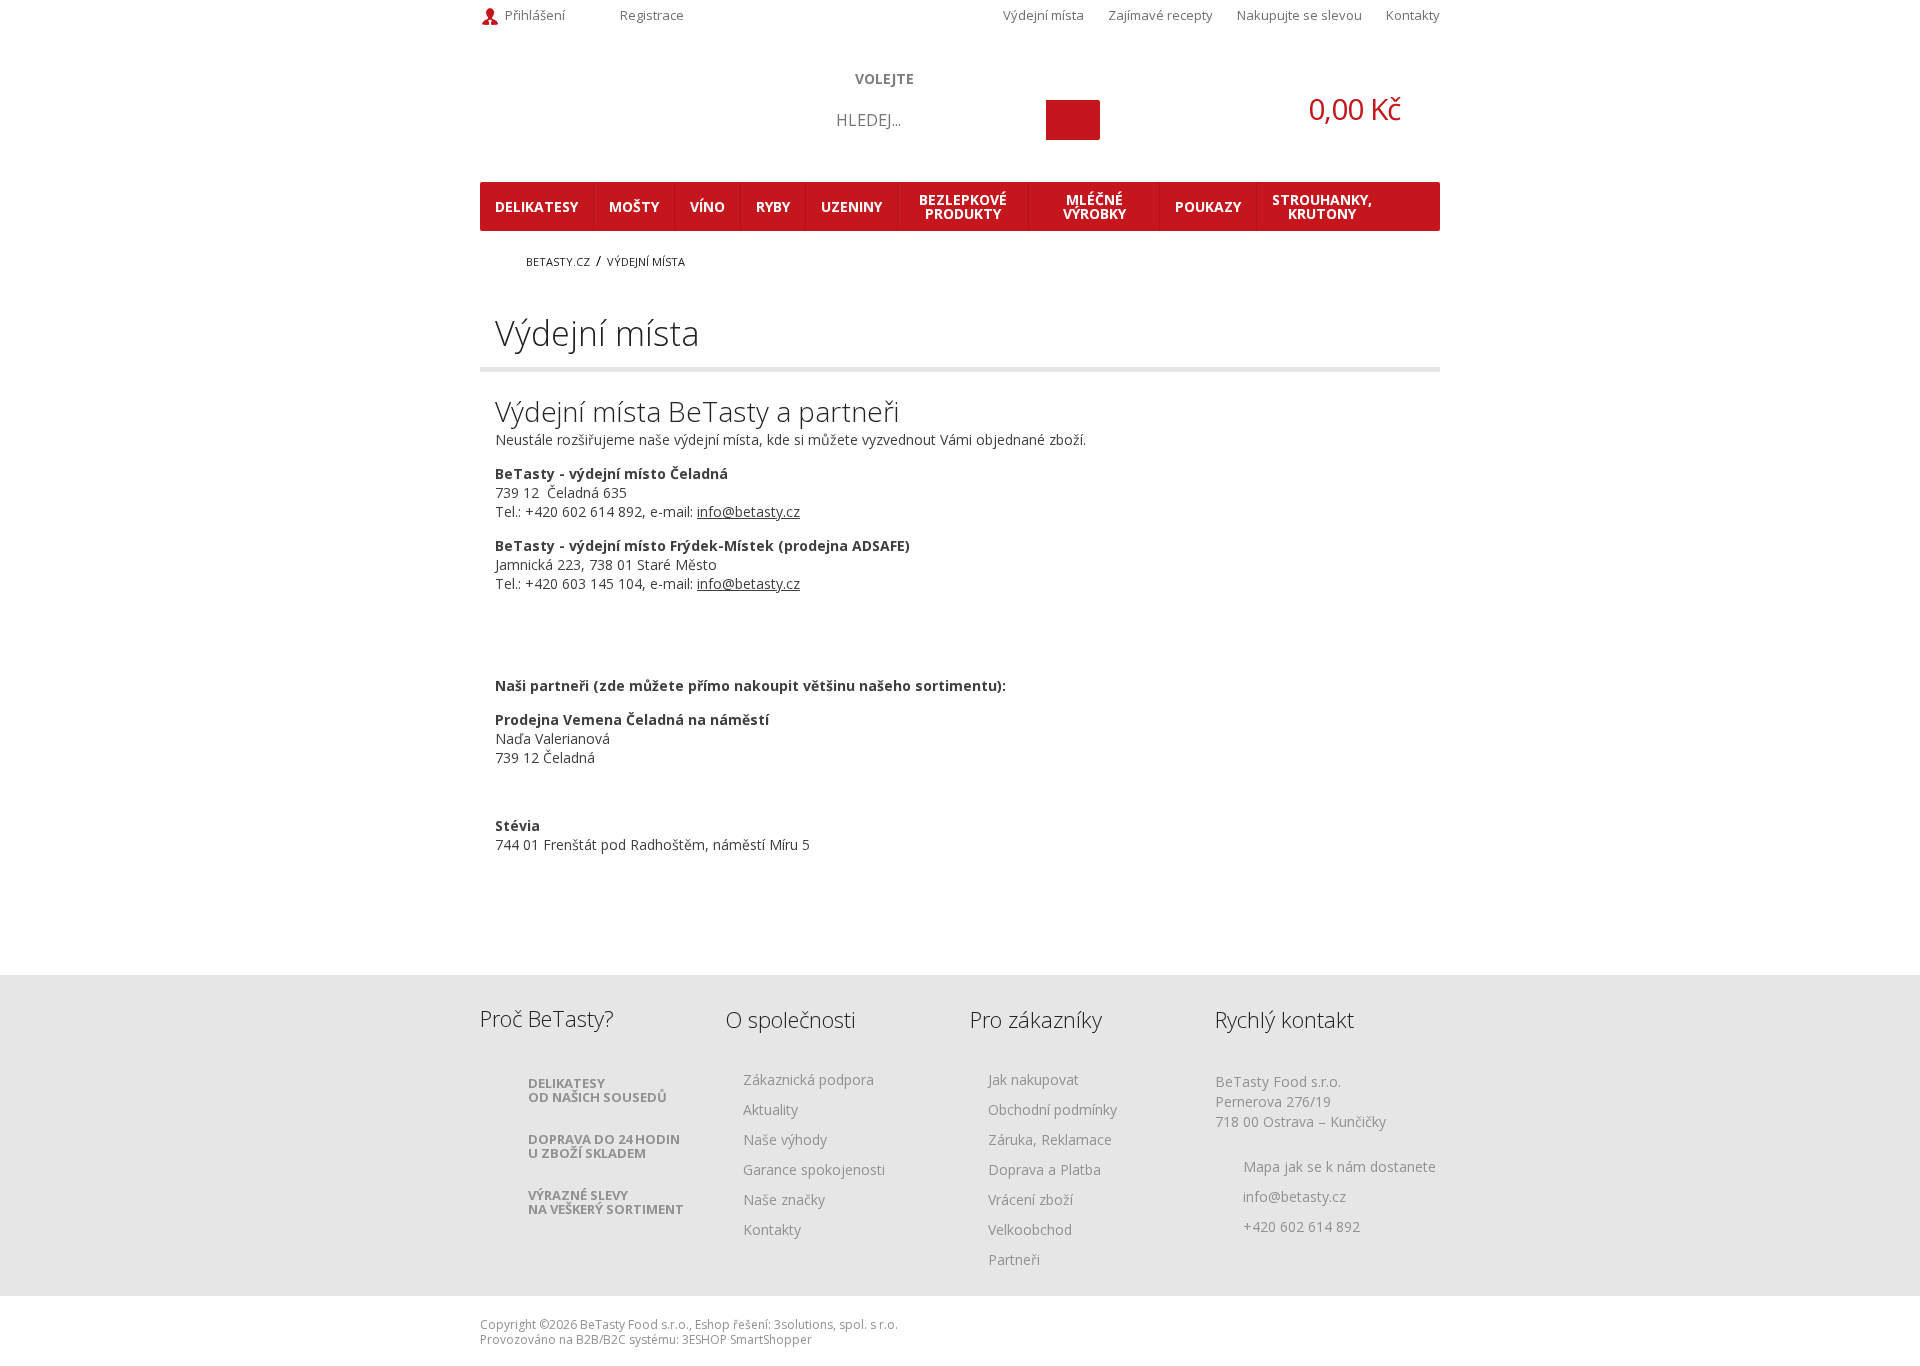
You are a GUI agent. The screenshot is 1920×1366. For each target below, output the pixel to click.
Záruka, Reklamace (1050, 1140)
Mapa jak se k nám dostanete (1339, 1166)
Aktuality (770, 1110)
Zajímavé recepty (1160, 15)
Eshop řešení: (733, 1324)
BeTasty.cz (558, 261)
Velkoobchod (1030, 1230)
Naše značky (784, 1200)
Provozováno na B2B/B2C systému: (579, 1339)
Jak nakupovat (1033, 1080)
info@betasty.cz (748, 511)
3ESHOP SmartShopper (747, 1339)
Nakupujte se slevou (1299, 15)
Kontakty (1413, 15)
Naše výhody (785, 1140)
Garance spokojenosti (814, 1170)
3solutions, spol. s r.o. (836, 1324)
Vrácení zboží (1030, 1200)
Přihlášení (535, 15)
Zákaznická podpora (808, 1080)
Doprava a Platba (1044, 1170)
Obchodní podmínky (1052, 1110)
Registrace (652, 15)
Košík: (1320, 108)
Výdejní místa (1043, 15)
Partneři (1014, 1260)
